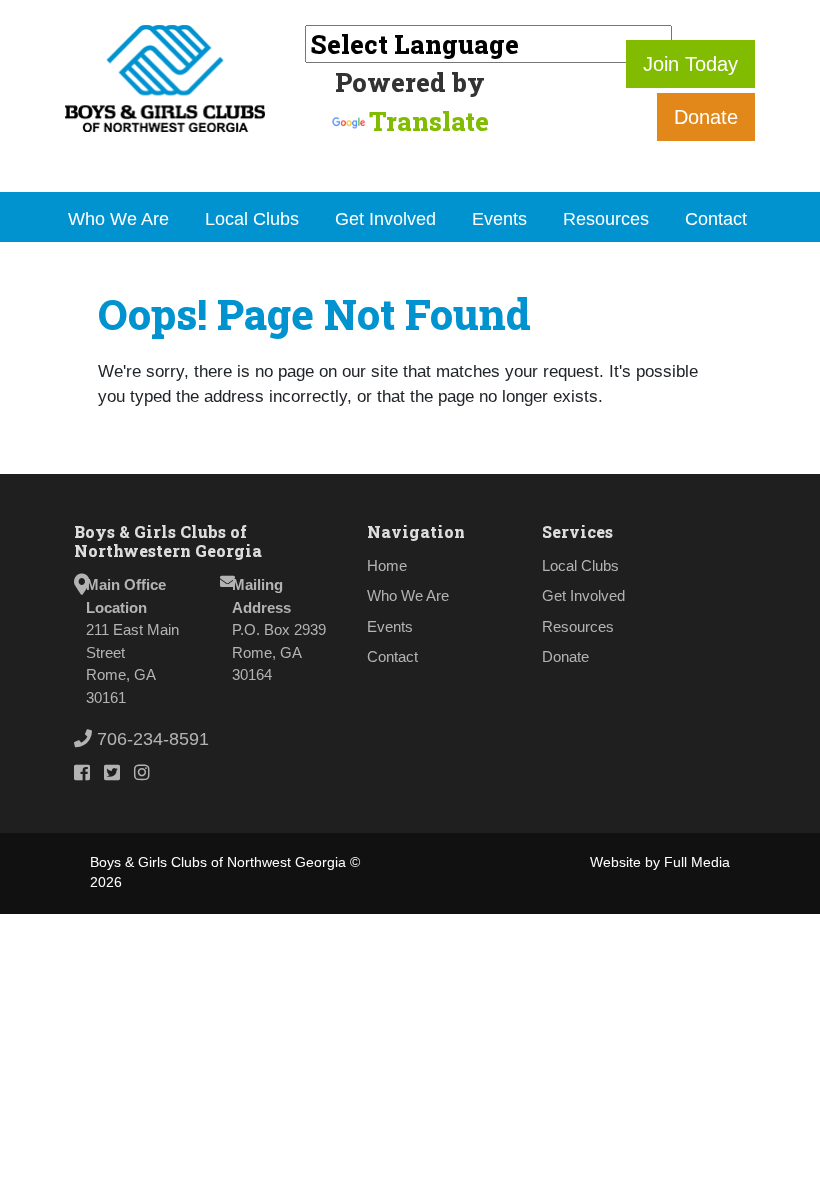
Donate (706, 117)
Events (499, 219)
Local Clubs (252, 219)
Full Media (697, 862)
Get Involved (385, 219)
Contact (716, 219)
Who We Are (118, 219)
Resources (606, 219)
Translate (429, 121)
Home (387, 565)
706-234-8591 (150, 739)
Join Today (690, 64)
